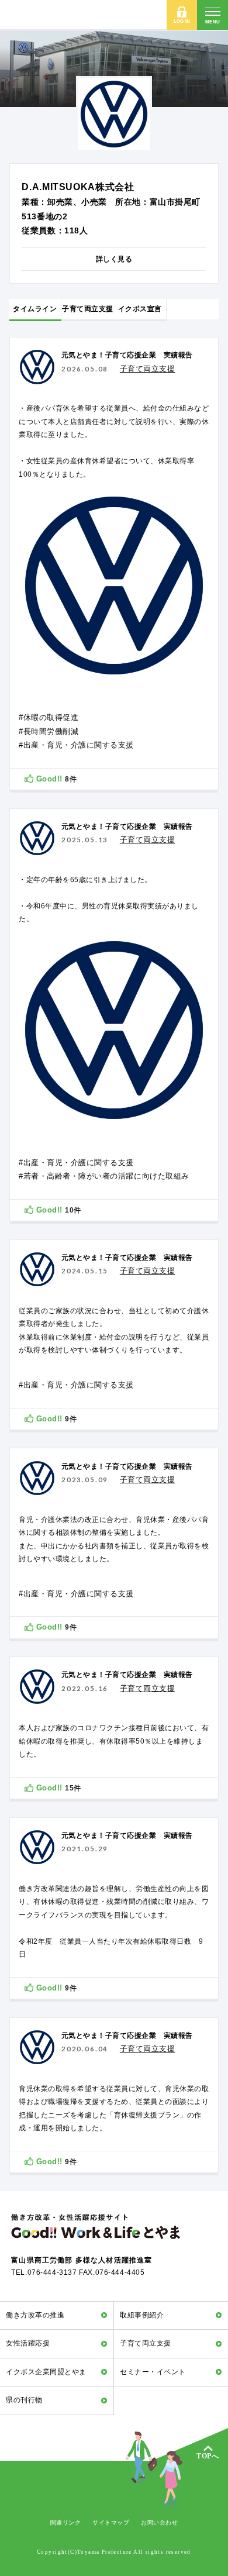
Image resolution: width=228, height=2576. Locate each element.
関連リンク (66, 2522)
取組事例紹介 (142, 2315)
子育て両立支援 (145, 2343)
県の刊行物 (24, 2400)
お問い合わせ (159, 2522)
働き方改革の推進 (35, 2315)
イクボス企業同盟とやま (46, 2372)
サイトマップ (111, 2522)
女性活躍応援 (28, 2343)
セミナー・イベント (153, 2372)
